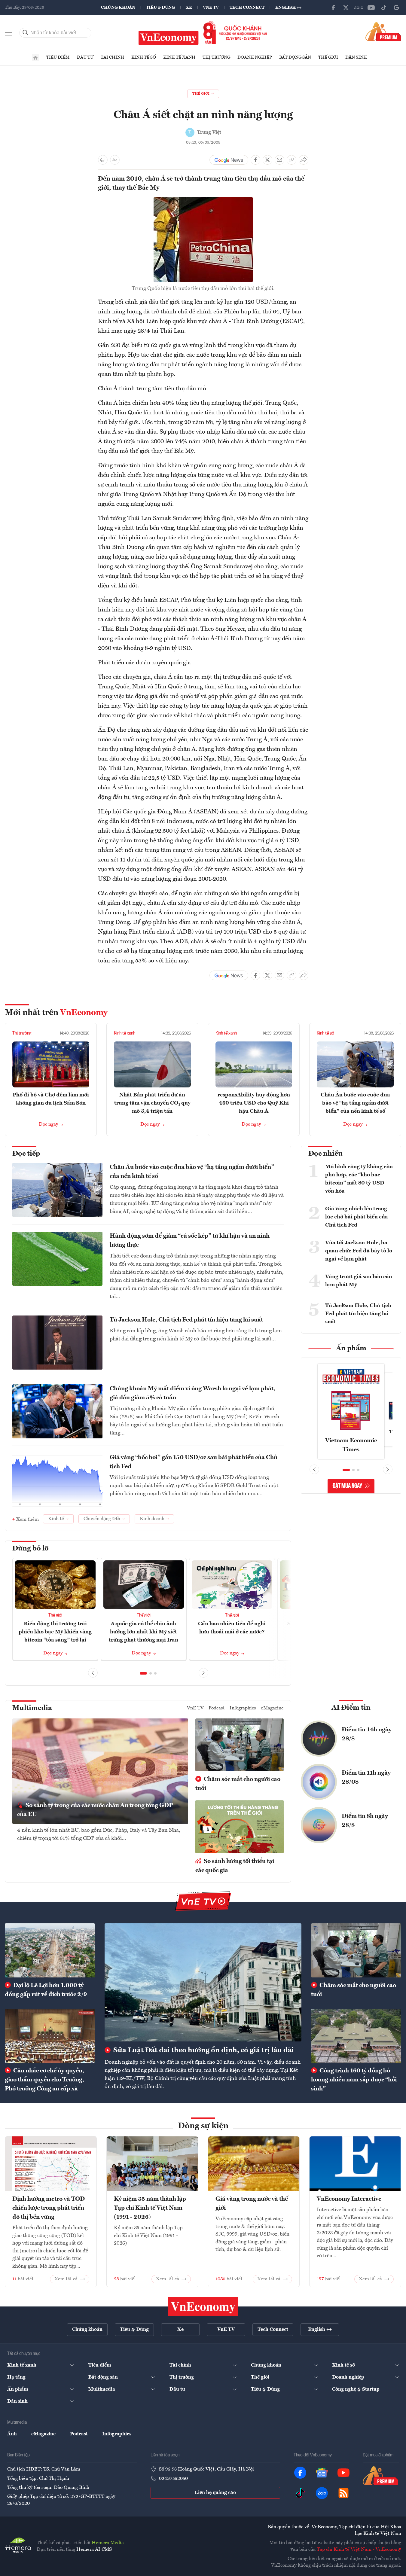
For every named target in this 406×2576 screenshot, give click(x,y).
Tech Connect (247, 8)
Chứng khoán (118, 8)
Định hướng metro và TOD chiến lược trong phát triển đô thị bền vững (49, 2208)
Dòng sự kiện (203, 2126)
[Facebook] (333, 8)
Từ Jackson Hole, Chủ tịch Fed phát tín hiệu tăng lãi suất (186, 1320)
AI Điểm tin (351, 1708)
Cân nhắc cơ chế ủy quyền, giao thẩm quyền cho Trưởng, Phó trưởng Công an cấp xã (44, 2080)
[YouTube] (371, 8)
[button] (143, 1673)
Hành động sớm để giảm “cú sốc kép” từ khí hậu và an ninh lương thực (190, 1241)
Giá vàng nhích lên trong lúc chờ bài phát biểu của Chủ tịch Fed (357, 1217)
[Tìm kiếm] (26, 33)
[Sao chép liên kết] (292, 160)
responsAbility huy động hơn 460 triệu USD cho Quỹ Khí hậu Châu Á (254, 1103)
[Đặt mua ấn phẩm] (383, 32)
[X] (346, 8)
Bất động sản (295, 57)
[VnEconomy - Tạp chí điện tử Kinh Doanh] (203, 2306)
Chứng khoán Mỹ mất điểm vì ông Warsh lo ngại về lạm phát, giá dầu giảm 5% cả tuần (192, 1393)
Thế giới (328, 57)
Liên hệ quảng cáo (215, 2493)
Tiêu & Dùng (160, 8)
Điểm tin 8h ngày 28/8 (365, 1821)
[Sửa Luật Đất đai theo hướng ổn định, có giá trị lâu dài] (203, 1982)
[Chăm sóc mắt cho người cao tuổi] (356, 1950)
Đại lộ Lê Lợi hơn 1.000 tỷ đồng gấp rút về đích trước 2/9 (46, 1990)
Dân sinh (356, 57)
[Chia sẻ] (304, 160)
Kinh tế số (144, 57)
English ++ (288, 8)
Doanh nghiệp (255, 57)
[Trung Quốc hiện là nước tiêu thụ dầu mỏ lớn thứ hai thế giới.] (203, 201)
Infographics (243, 1708)
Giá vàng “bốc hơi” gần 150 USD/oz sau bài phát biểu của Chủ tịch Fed (194, 1462)
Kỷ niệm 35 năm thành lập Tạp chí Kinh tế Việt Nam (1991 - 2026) (150, 2208)
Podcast (217, 1708)
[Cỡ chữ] (115, 160)
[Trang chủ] (35, 58)
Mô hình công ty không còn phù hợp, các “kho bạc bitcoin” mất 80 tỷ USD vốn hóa (359, 1179)
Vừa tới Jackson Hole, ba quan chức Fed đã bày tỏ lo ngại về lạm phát (359, 1251)
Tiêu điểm (58, 57)
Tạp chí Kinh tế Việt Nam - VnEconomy (359, 2550)
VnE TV (211, 8)
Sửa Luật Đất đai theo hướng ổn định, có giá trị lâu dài (203, 2050)
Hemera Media (108, 2543)
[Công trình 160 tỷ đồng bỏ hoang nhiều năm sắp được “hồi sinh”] (356, 2036)
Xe (189, 8)
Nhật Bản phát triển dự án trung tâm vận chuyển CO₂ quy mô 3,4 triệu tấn (152, 1103)
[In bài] (103, 160)
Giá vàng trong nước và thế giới (252, 2204)
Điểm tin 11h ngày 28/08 (366, 1778)
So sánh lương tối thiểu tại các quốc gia (235, 1866)
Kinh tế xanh (179, 57)
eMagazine (272, 1708)
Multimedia (32, 1708)
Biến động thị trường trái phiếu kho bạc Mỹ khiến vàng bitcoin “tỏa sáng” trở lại (55, 1632)
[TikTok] (384, 8)
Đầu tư (85, 57)
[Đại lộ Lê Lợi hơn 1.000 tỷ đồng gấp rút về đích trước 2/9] (50, 1950)
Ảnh (12, 2434)
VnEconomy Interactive (349, 2199)
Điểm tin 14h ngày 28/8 (367, 1734)
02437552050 (173, 2479)
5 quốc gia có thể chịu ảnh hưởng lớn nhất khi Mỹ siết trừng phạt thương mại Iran (143, 1632)
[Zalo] (359, 8)
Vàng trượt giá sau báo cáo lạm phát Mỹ (359, 1281)
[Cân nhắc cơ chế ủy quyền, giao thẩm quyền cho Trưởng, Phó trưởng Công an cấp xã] (50, 2036)
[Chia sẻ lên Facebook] (255, 160)
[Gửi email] (279, 160)
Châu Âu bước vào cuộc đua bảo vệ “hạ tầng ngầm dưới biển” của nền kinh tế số (355, 1103)
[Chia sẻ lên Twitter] (267, 160)
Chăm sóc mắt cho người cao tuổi (238, 1784)
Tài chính (112, 57)
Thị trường (216, 57)
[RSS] (343, 2493)
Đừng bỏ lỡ (31, 1549)
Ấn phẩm (351, 1349)
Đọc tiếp (26, 1154)
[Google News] (396, 8)
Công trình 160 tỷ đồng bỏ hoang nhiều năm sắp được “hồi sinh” (354, 2080)
